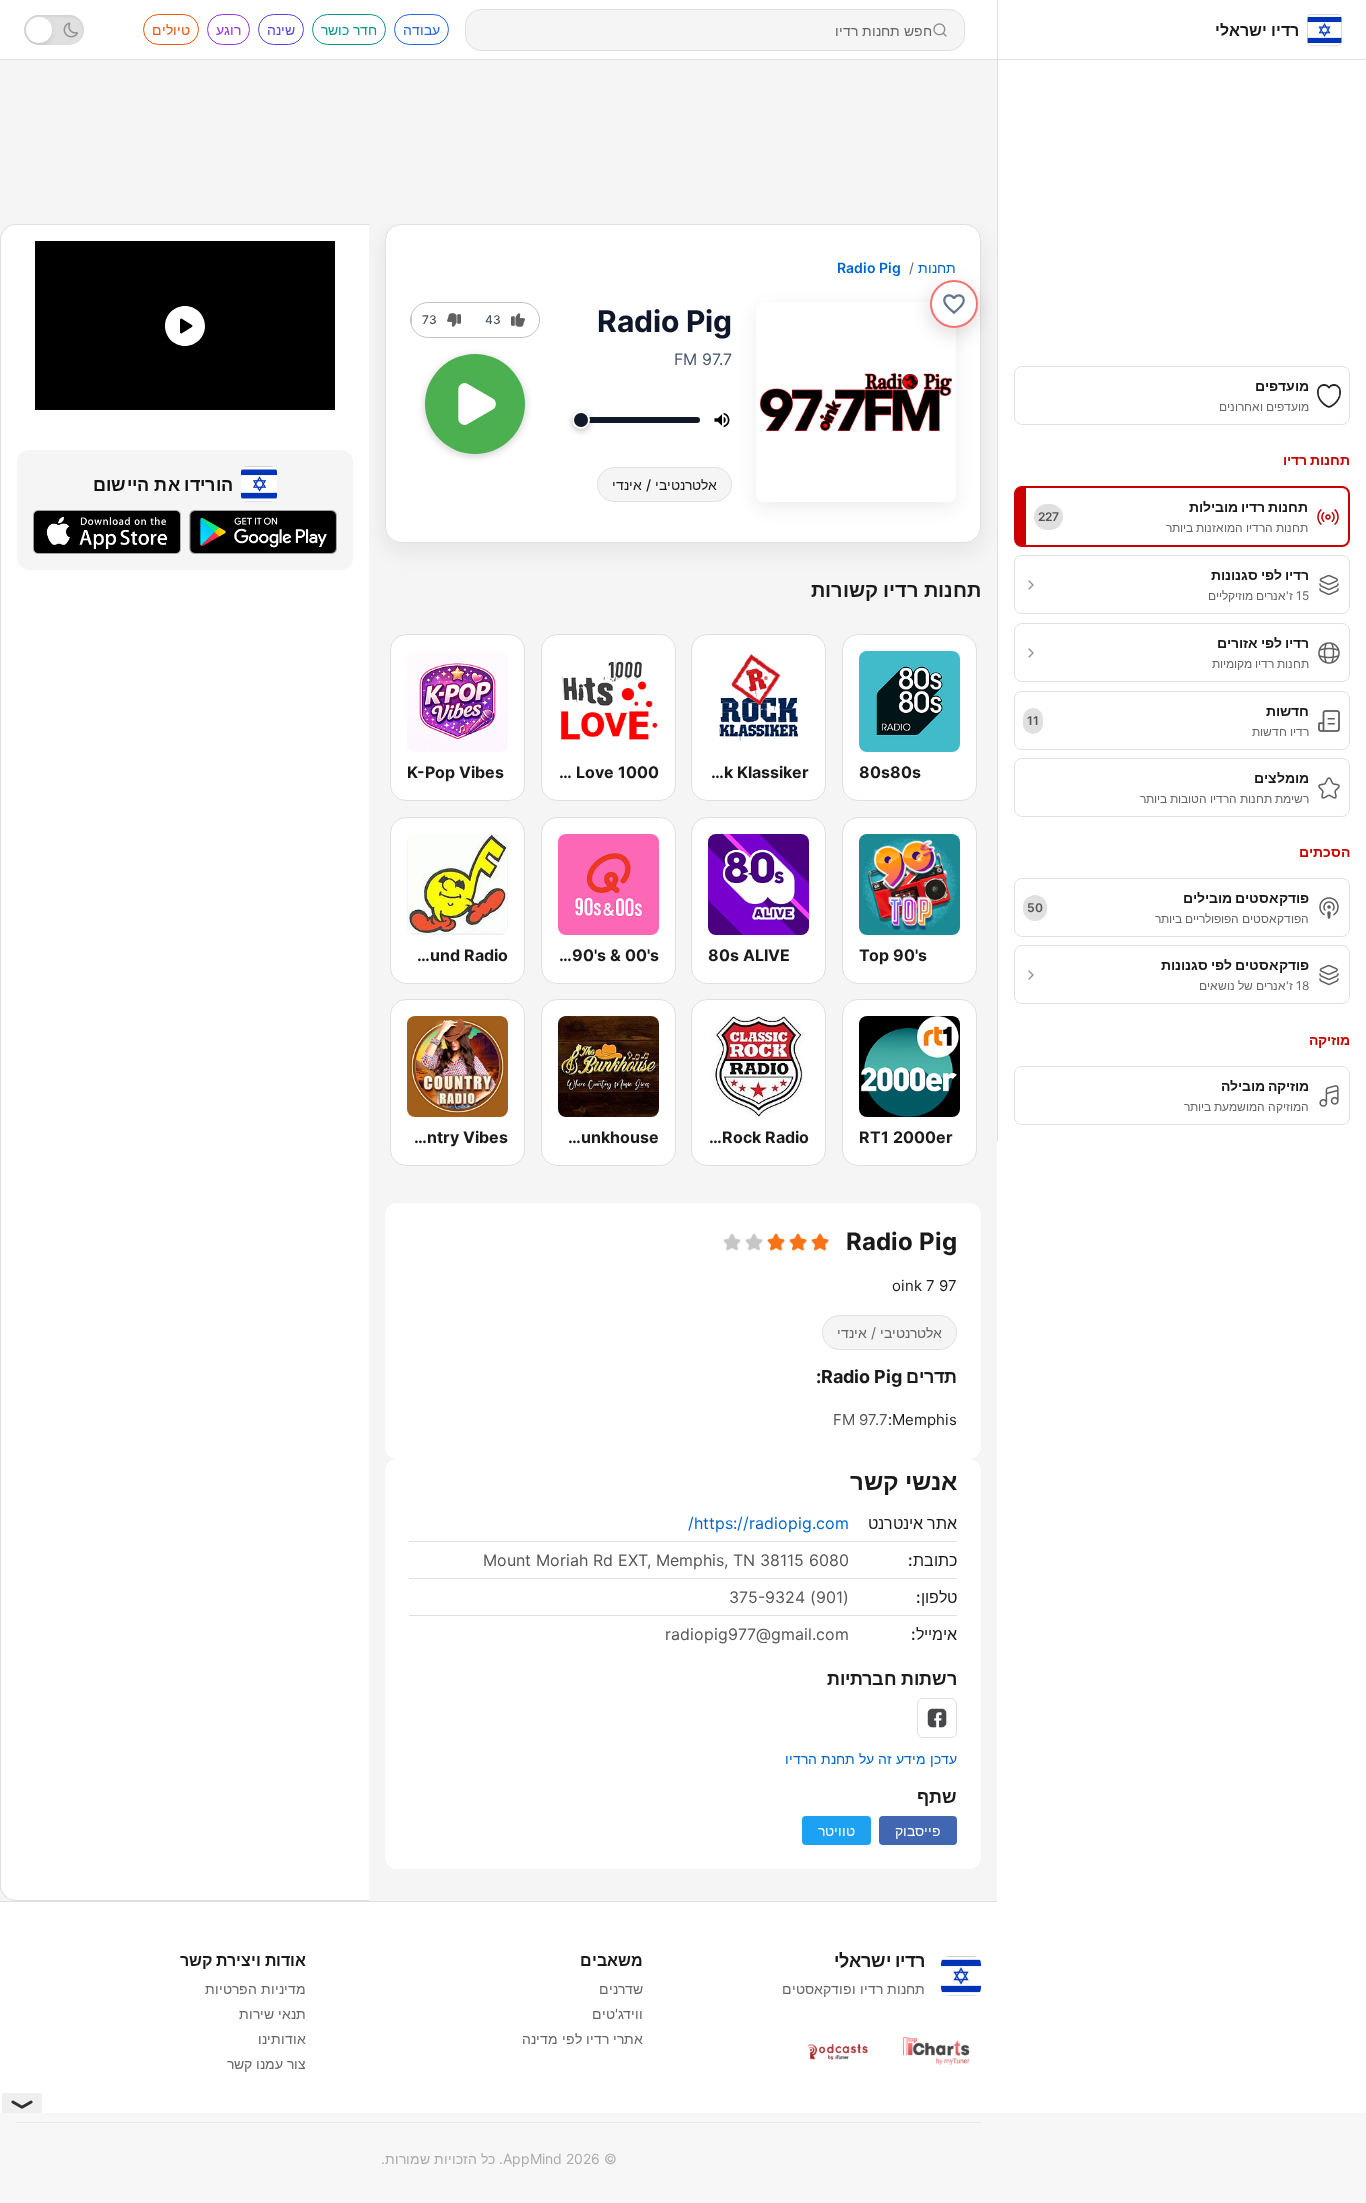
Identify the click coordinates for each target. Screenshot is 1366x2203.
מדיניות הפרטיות (255, 1988)
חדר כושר (349, 29)
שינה (281, 29)
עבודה (421, 29)
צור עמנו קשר (266, 2063)
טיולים (171, 29)
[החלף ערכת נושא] (54, 30)
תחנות (937, 267)
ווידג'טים (617, 2013)
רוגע (228, 29)
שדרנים (621, 1988)
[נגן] (475, 404)
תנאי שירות (272, 2013)
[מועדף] (954, 304)
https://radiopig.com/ (768, 1523)
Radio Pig (869, 267)
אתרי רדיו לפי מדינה (582, 2038)
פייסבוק (918, 1830)
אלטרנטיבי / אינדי (664, 484)
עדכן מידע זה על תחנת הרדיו (871, 1758)
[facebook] (937, 1718)
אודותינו (282, 2038)
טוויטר (836, 1830)
